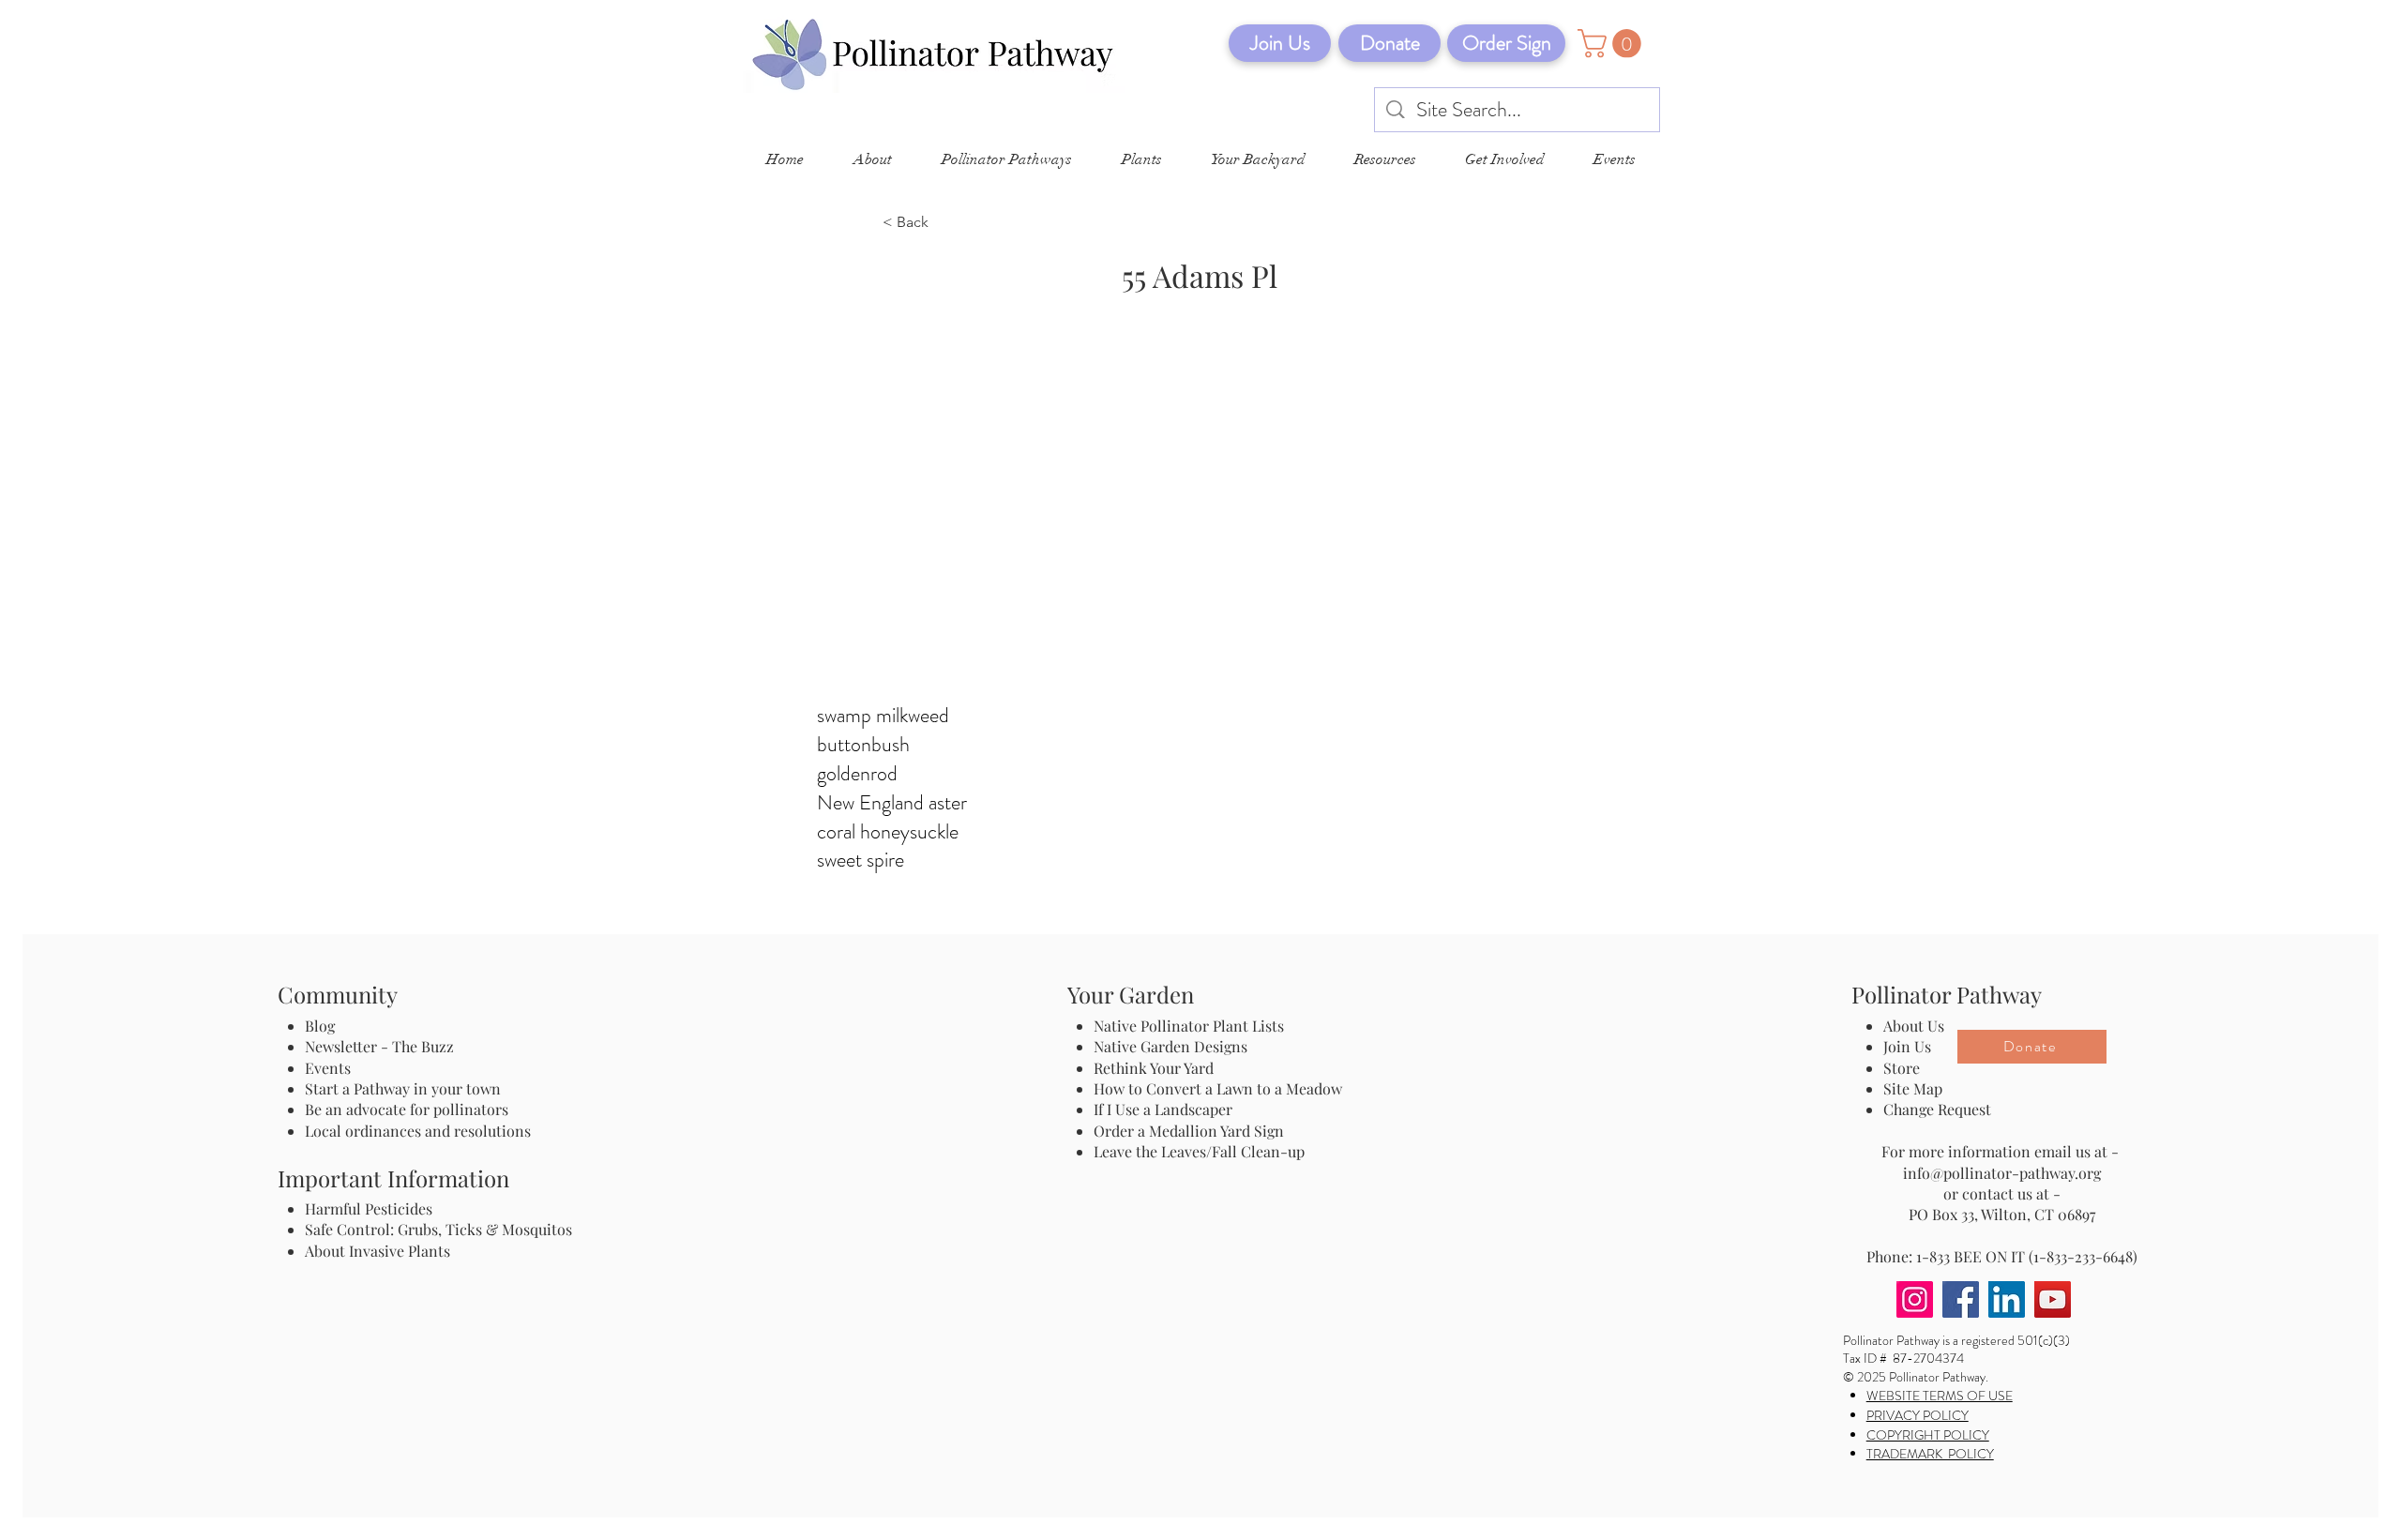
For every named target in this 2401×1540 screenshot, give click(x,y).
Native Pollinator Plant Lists (1189, 1026)
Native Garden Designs (1170, 1046)
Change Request (1937, 1109)
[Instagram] (1915, 1299)
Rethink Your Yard (1154, 1068)
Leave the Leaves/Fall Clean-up (1199, 1151)
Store (1902, 1068)
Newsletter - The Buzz (379, 1046)
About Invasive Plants (378, 1251)
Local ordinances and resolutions (418, 1131)
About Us (1914, 1026)
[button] (1613, 44)
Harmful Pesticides (369, 1208)
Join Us (1907, 1046)
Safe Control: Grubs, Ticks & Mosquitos (438, 1229)
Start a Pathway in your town (403, 1088)
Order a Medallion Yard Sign (1189, 1131)
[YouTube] (2053, 1299)
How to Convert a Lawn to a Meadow (1218, 1088)
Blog (324, 1026)
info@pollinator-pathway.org (2002, 1173)
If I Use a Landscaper (1163, 1109)
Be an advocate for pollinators (407, 1109)
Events (328, 1068)
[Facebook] (1961, 1299)
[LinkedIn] (2007, 1299)
